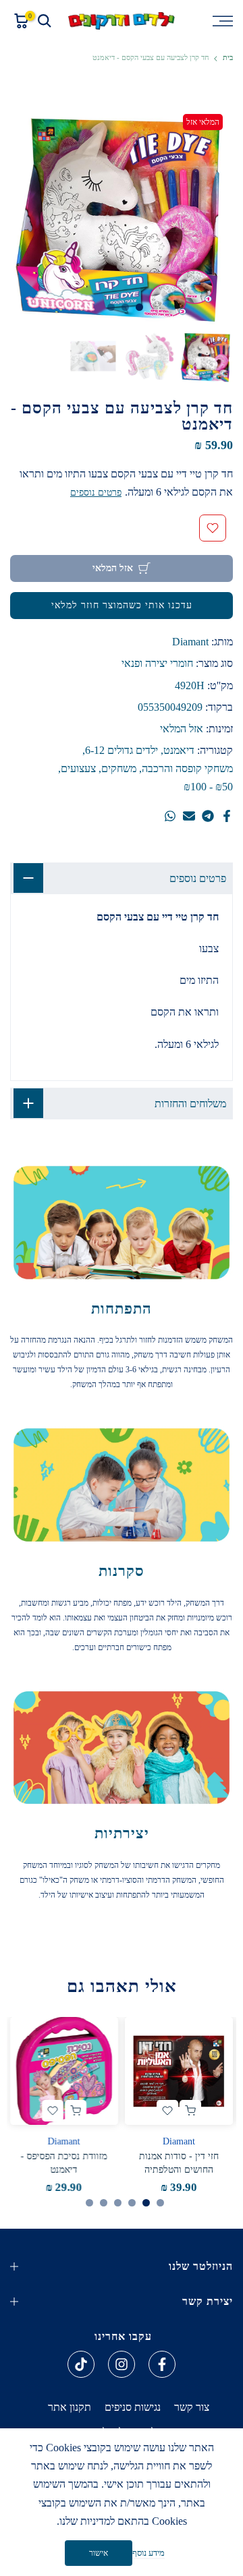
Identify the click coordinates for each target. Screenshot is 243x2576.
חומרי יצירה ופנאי (157, 663)
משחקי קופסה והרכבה (187, 768)
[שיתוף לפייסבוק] (227, 816)
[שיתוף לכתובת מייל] (189, 816)
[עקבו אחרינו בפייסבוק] (162, 2364)
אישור (99, 2553)
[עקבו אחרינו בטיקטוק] (81, 2364)
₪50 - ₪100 (208, 787)
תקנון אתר (70, 2407)
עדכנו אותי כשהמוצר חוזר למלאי (122, 605)
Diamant (190, 642)
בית (228, 58)
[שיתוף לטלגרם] (208, 816)
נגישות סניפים (133, 2407)
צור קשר (192, 2407)
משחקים (119, 768)
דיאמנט (179, 750)
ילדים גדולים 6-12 (122, 750)
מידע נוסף (148, 2553)
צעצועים (78, 768)
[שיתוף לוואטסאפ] (170, 816)
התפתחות (122, 1309)
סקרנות (122, 1571)
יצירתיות (122, 1833)
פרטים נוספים (96, 493)
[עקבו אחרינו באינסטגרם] (122, 2364)
